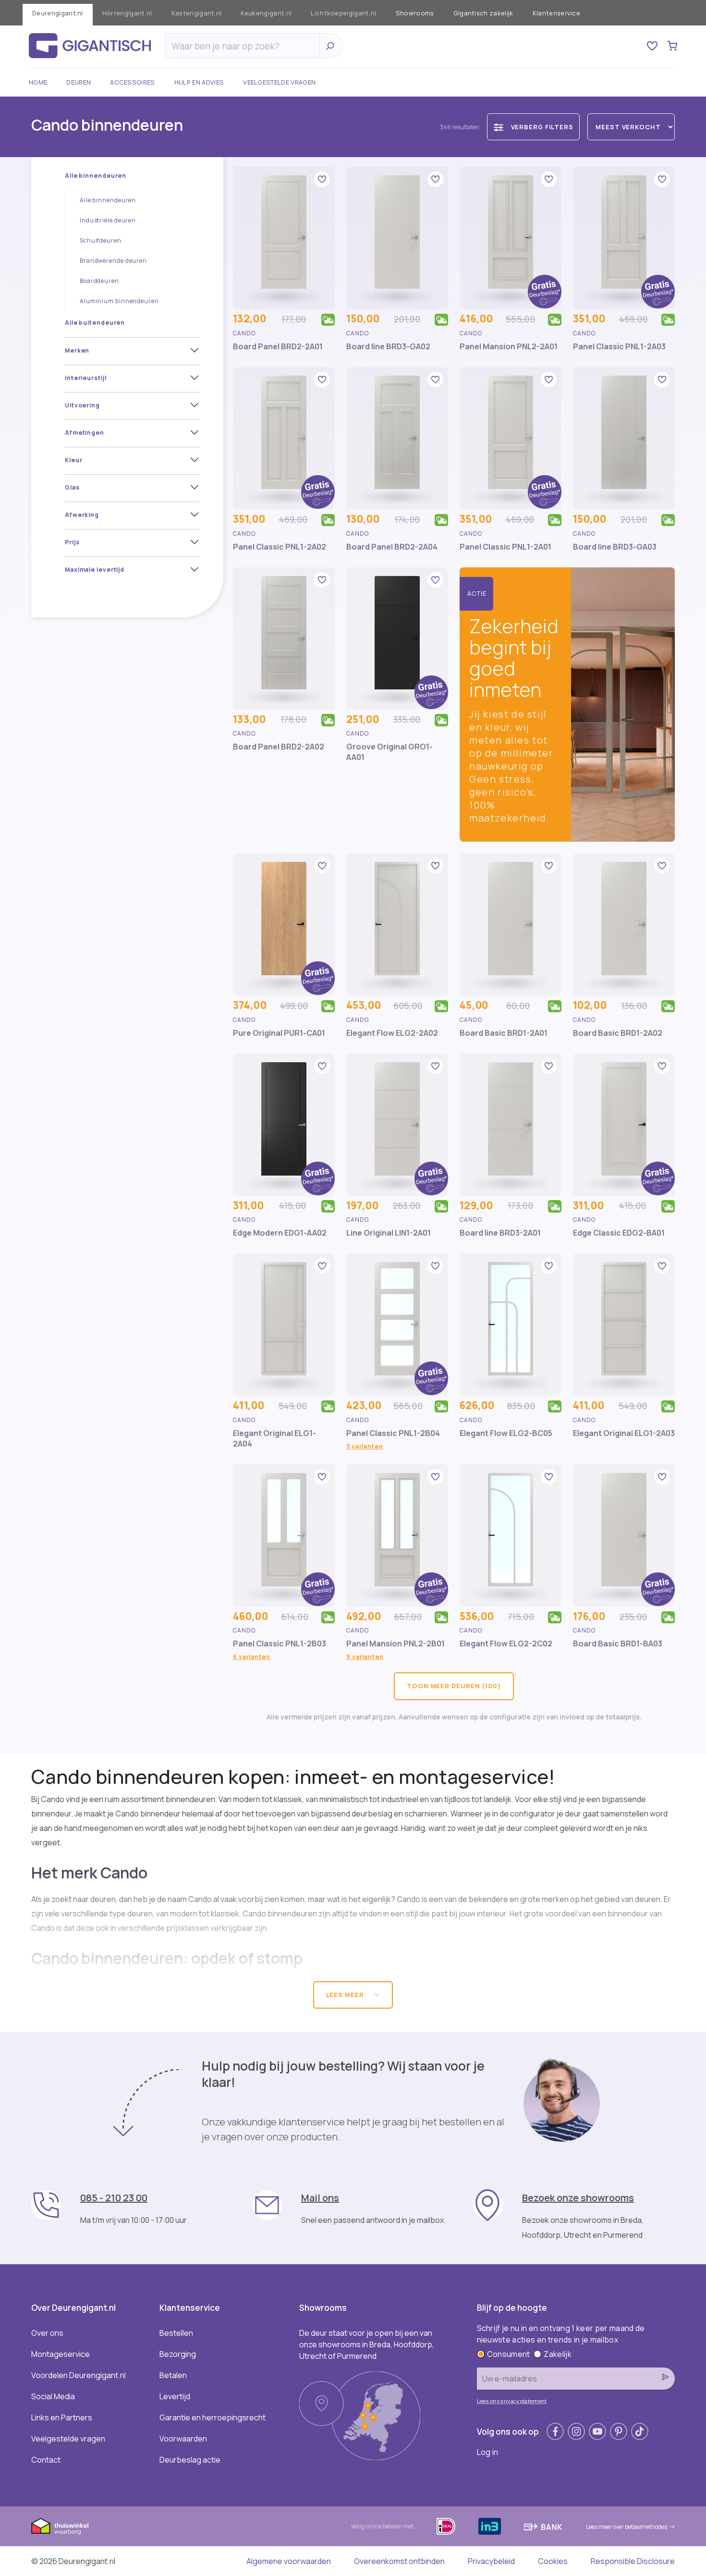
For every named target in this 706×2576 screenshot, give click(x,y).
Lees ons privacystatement (512, 2401)
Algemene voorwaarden (289, 2561)
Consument (509, 2354)
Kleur (74, 460)
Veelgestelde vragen (279, 82)
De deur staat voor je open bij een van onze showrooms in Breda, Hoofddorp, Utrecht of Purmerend (367, 2344)
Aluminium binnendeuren (119, 301)
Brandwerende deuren (113, 261)
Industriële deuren (108, 220)
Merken (77, 350)
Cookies (553, 2561)
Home (38, 82)
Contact (46, 2460)
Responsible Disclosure (633, 2561)
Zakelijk (558, 2354)
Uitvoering (82, 405)
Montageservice (61, 2354)
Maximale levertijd (95, 570)
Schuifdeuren (101, 240)
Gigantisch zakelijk (483, 13)
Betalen (173, 2375)
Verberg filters (542, 127)
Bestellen (176, 2333)
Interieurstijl (86, 378)
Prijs (72, 542)
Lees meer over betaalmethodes (627, 2527)
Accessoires (133, 82)
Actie (477, 593)
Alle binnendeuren (96, 176)
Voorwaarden (183, 2439)
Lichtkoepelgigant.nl (343, 13)
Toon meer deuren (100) (454, 1686)
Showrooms (415, 13)
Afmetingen (85, 433)
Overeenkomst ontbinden (399, 2561)
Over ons (47, 2333)
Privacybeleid (491, 2561)
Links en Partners (62, 2417)
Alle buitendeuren (95, 323)
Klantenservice (556, 13)
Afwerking (82, 515)
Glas (72, 487)
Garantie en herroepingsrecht (213, 2417)
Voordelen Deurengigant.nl (79, 2375)
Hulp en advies (199, 82)
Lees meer (346, 1995)
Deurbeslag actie (190, 2460)
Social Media (53, 2396)
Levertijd (175, 2396)
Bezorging (178, 2354)
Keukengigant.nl (266, 13)
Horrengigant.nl (127, 13)
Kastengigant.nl (197, 13)
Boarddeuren (99, 281)
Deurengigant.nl (58, 13)
